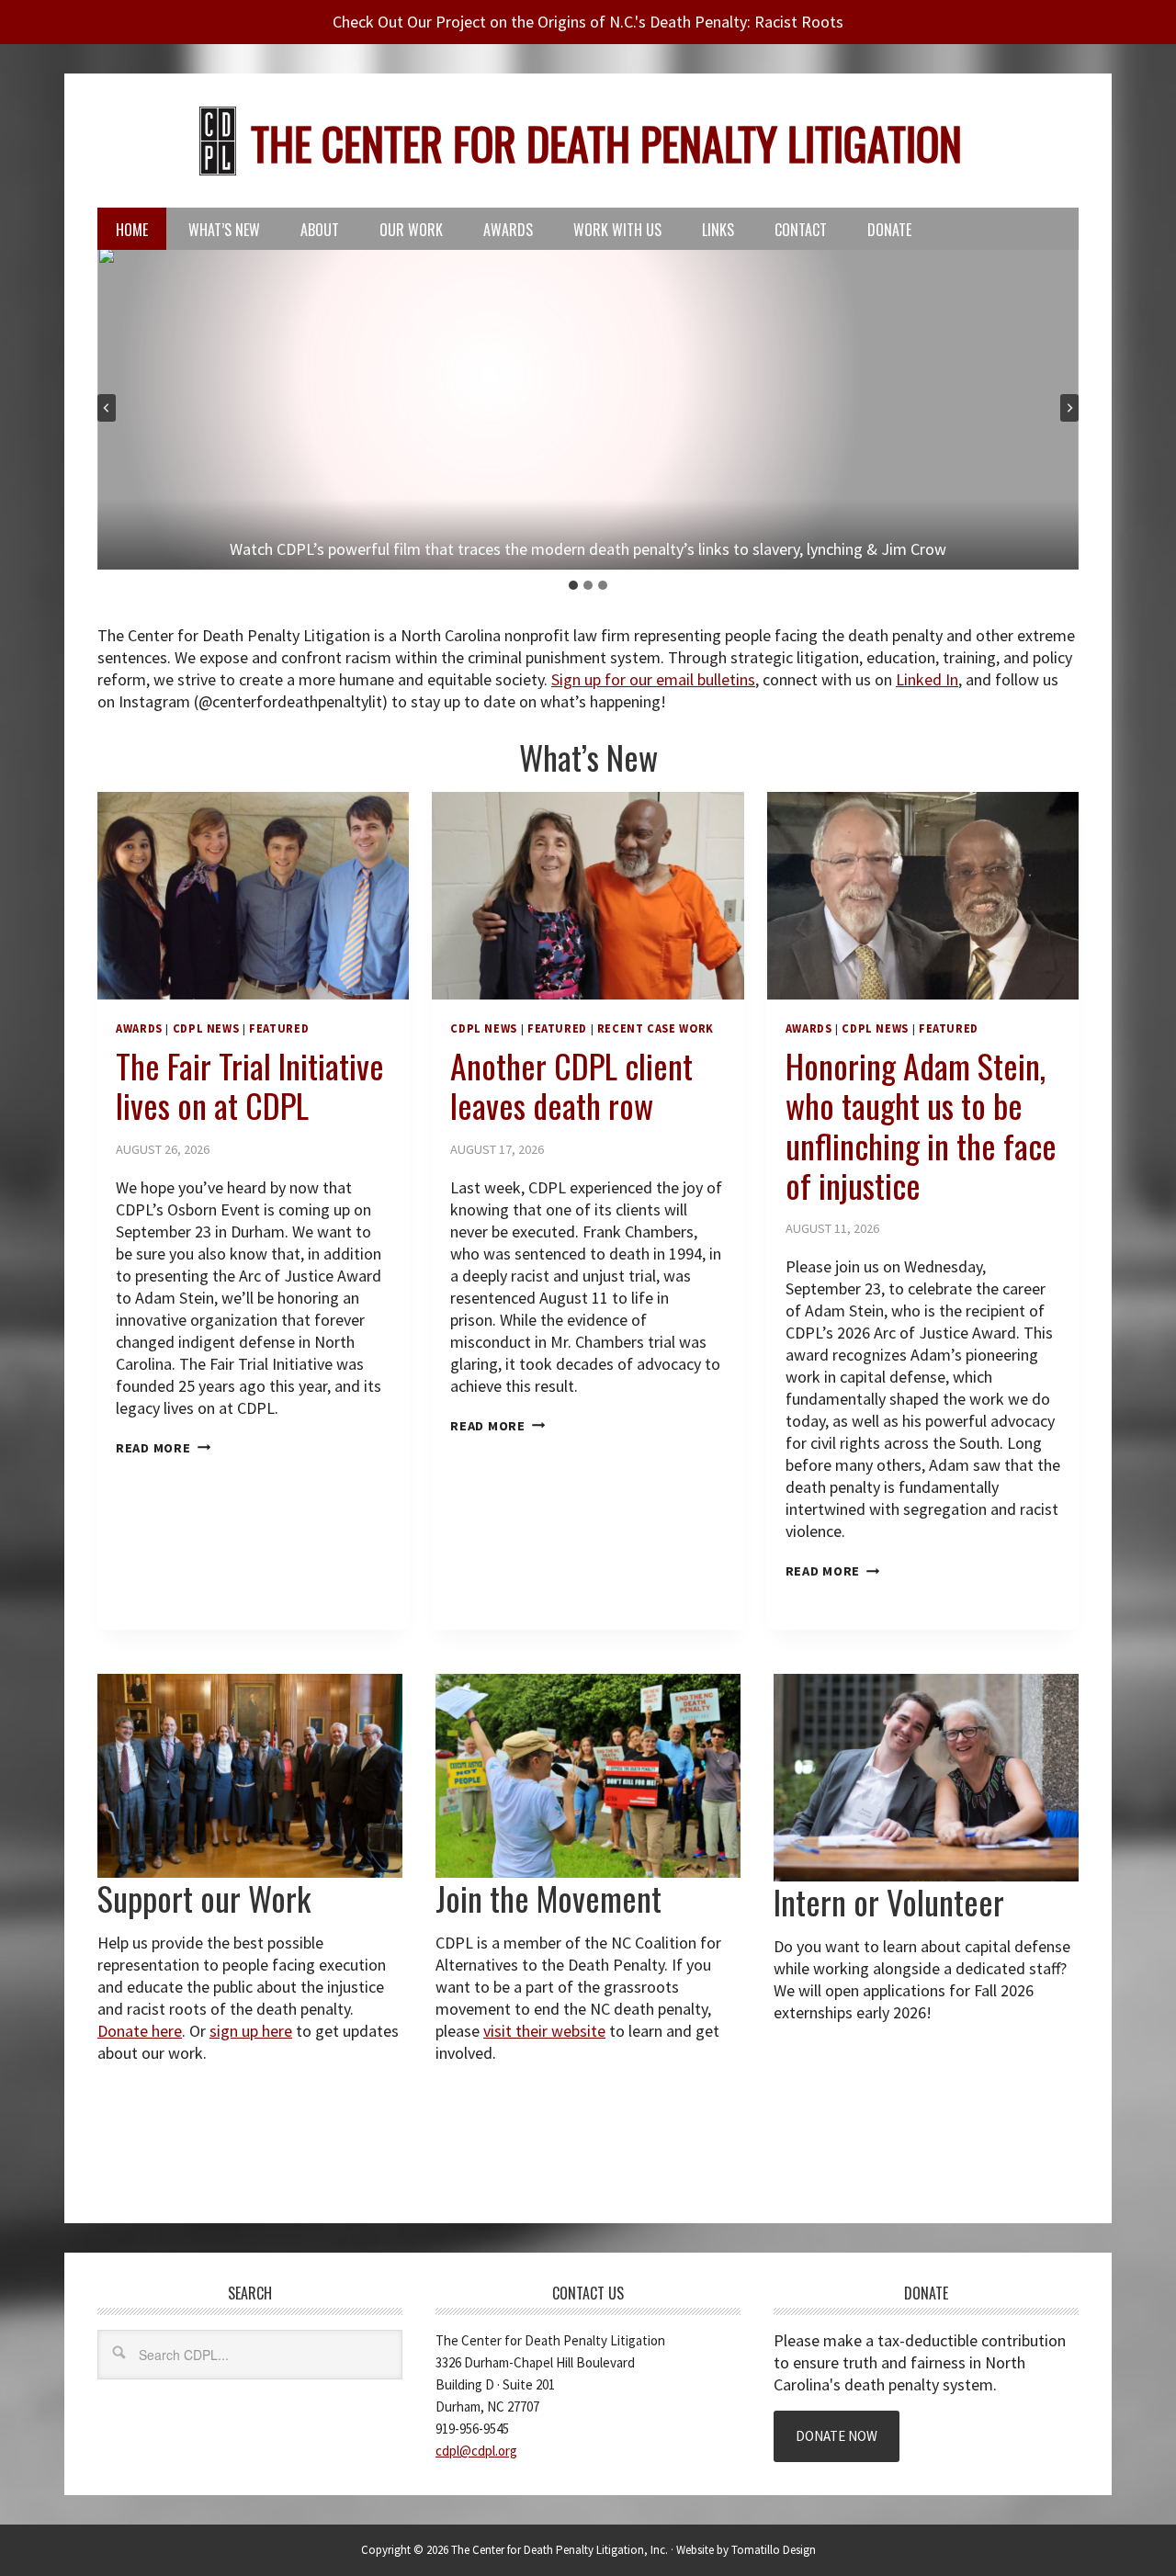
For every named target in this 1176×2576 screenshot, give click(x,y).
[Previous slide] (107, 408)
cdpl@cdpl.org (476, 2451)
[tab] (573, 585)
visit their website (544, 2031)
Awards (139, 1028)
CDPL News (206, 1028)
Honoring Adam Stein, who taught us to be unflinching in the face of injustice (921, 1125)
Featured (279, 1028)
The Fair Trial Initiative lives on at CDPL (250, 1085)
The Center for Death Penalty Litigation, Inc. (560, 2550)
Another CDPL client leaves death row (571, 1085)
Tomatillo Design (774, 2550)
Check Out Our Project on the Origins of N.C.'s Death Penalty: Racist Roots (588, 22)
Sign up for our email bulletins (653, 679)
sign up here (251, 2031)
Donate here (140, 2031)
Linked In (927, 679)
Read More (163, 1448)
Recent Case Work (656, 1028)
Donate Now (837, 2436)
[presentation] (253, 896)
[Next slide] (1069, 408)
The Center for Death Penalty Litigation (606, 143)
